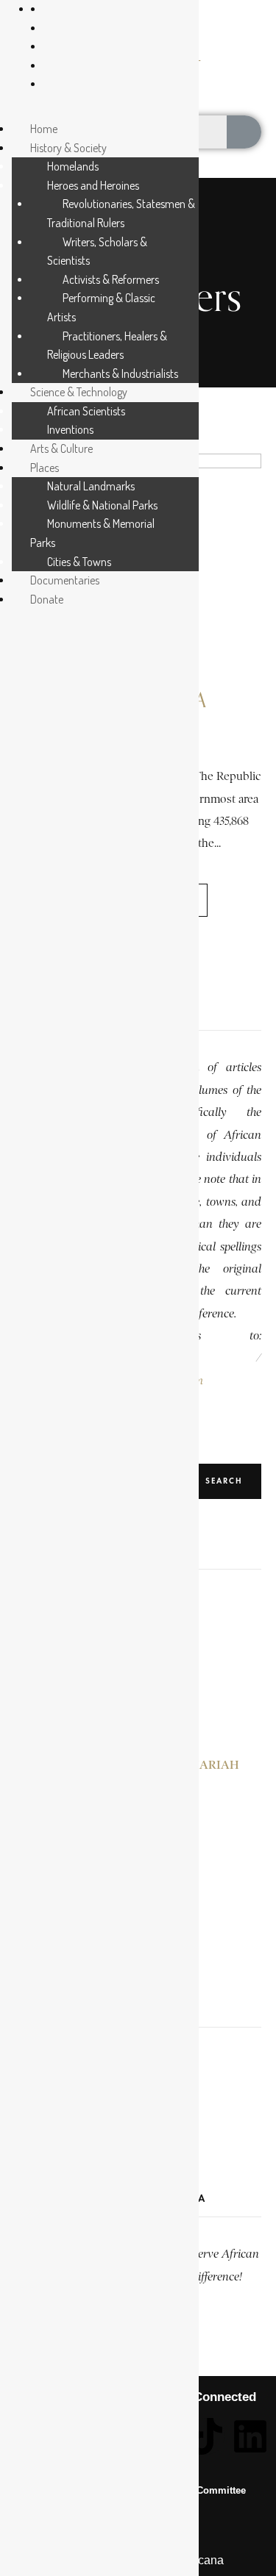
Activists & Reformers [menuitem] (111, 279)
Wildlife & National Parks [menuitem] (102, 505)
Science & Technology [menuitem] (79, 392)
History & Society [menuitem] (68, 148)
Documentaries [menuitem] (65, 580)
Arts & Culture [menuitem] (61, 448)
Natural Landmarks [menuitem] (91, 486)
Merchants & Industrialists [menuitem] (120, 373)
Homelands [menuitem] (73, 166)
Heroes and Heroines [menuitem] (93, 185)
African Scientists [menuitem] (86, 411)
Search (224, 1481)
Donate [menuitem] (47, 599)
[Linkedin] (250, 2436)
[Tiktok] (206, 2436)
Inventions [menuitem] (70, 429)
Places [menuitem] (45, 468)
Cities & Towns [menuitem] (79, 562)
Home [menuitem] (44, 129)
